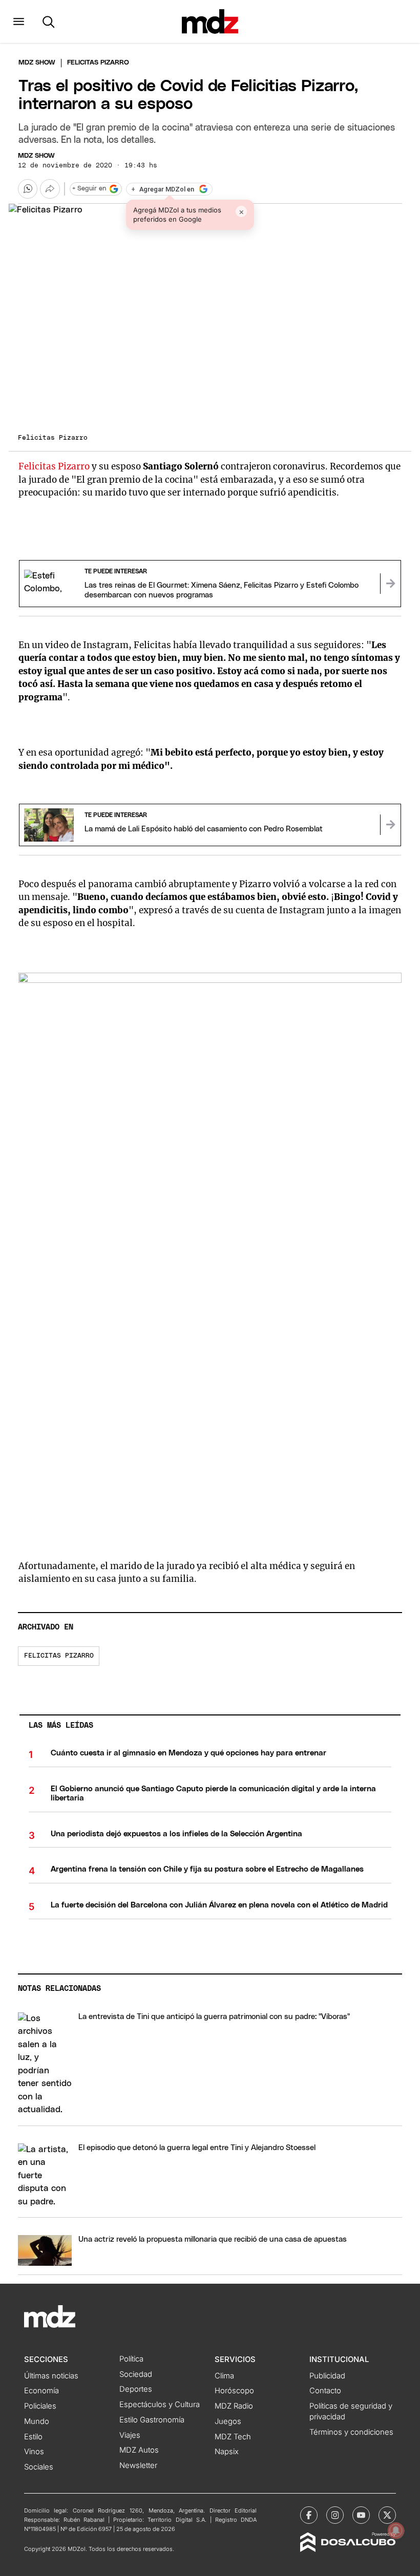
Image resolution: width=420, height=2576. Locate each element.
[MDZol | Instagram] (335, 2515)
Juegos (228, 2421)
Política (131, 2359)
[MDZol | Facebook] (309, 2515)
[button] (19, 22)
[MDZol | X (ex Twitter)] (387, 2515)
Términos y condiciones (351, 2432)
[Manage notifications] (396, 2530)
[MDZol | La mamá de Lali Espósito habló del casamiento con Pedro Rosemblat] (390, 825)
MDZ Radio (234, 2406)
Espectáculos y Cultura (160, 2405)
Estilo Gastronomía (152, 2420)
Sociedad (136, 2374)
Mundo (37, 2421)
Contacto (325, 2391)
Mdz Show (37, 63)
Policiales (40, 2406)
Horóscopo (234, 2391)
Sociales (39, 2467)
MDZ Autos (139, 2450)
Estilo (33, 2437)
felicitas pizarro (59, 1656)
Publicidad (327, 2376)
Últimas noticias (51, 2376)
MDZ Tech (233, 2437)
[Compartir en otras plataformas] (50, 189)
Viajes (130, 2435)
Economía (41, 2391)
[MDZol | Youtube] (361, 2515)
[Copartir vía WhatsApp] (28, 189)
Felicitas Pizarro (54, 466)
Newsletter (138, 2465)
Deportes (136, 2389)
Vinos (34, 2452)
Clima (224, 2376)
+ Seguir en (89, 189)
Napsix (227, 2452)
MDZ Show (36, 156)
